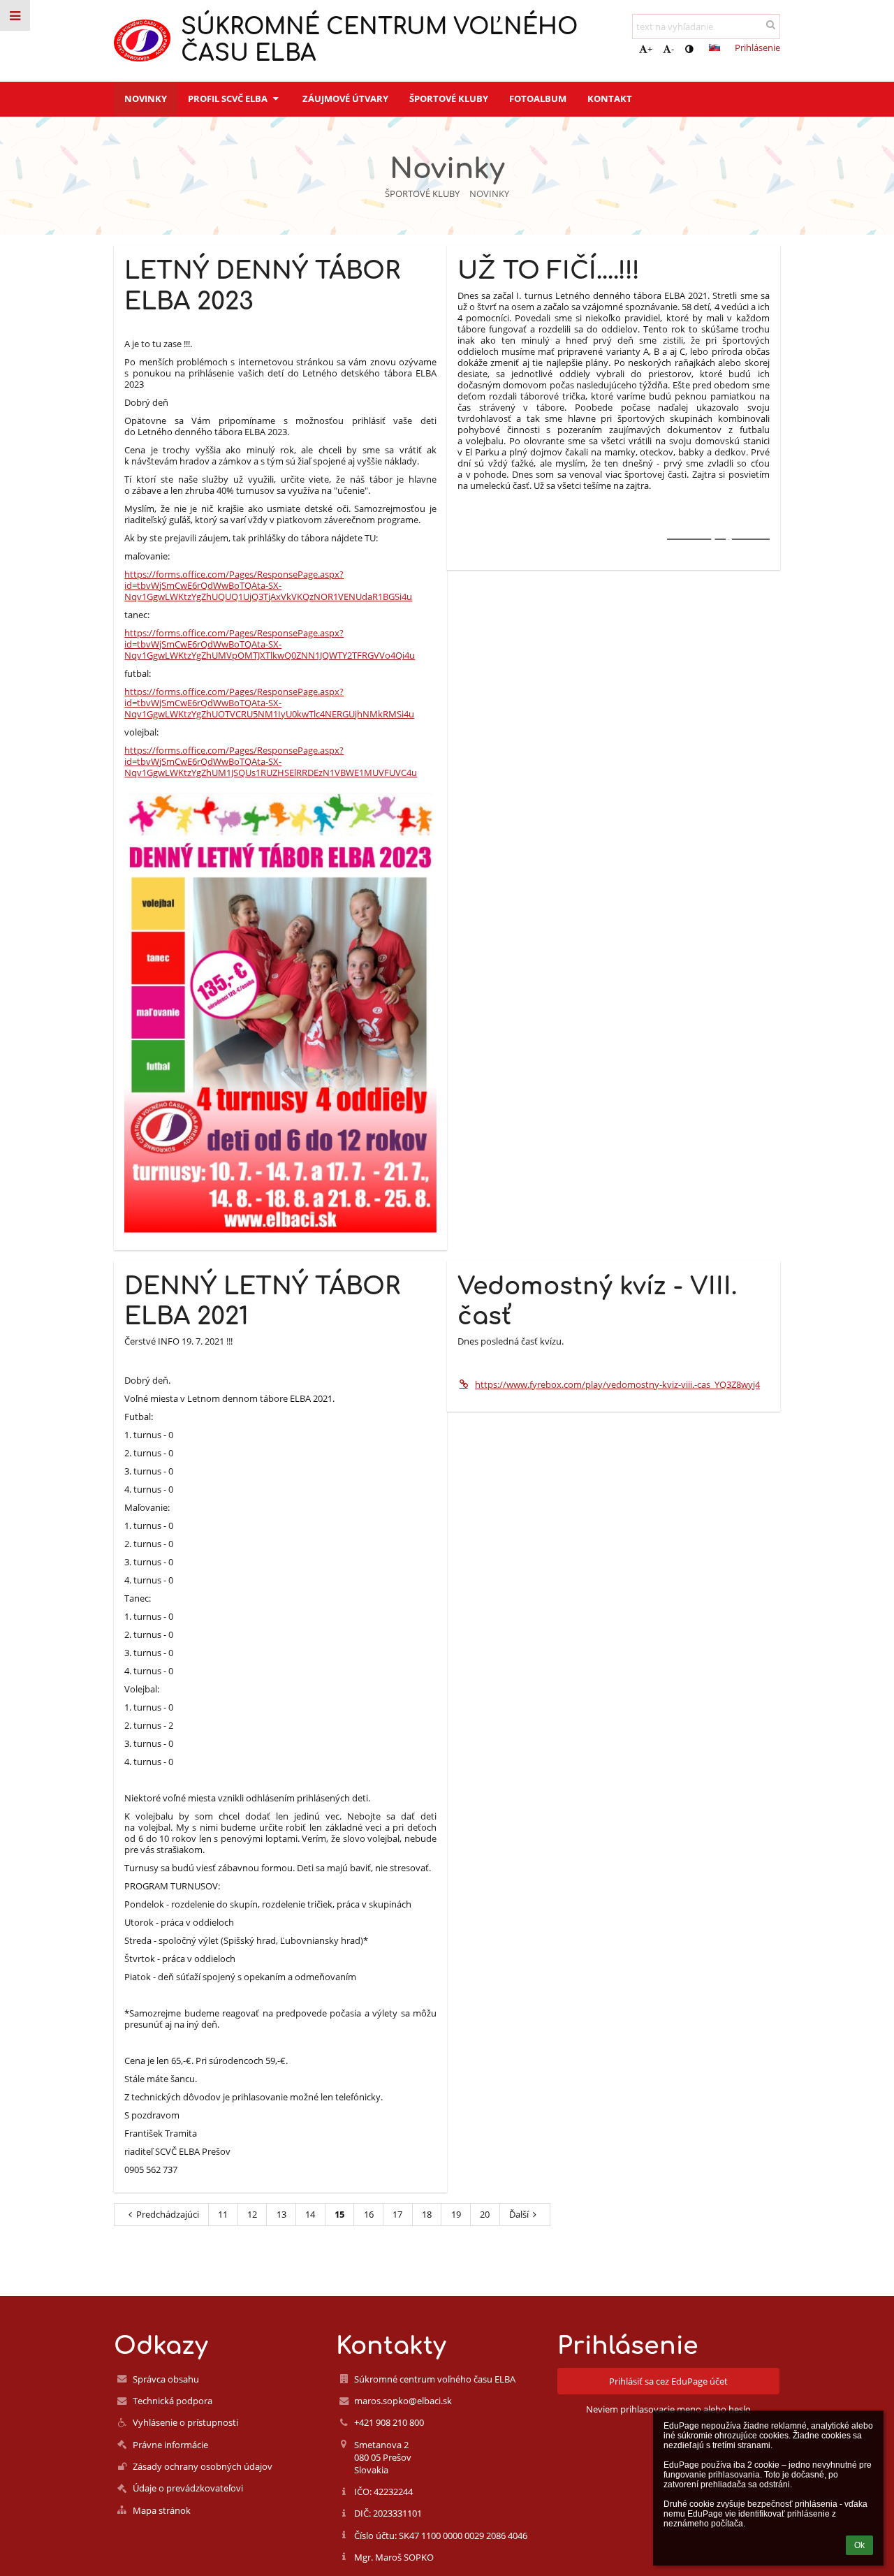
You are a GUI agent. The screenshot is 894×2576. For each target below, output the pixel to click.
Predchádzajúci (168, 2214)
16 (369, 2214)
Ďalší (519, 2214)
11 (223, 2214)
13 (281, 2214)
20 (485, 2214)
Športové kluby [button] (449, 98)
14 (310, 2214)
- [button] (673, 49)
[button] (689, 49)
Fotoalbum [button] (538, 98)
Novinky (489, 193)
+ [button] (650, 49)
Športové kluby (422, 193)
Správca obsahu (166, 2379)
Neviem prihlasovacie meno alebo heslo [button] (668, 2409)
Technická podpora (173, 2401)
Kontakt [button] (610, 98)
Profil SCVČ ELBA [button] (229, 98)
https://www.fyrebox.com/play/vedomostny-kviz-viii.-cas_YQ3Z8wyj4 (617, 1384)
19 (456, 2214)
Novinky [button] (146, 98)
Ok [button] (859, 2545)
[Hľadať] (771, 24)
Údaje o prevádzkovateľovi (188, 2488)
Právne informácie (170, 2445)
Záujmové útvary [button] (345, 98)
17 (397, 2214)
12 (252, 2214)
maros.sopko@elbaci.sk (403, 2401)
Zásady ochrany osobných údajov (203, 2466)
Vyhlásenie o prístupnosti (185, 2422)
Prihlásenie (757, 47)
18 (427, 2214)
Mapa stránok (162, 2510)
